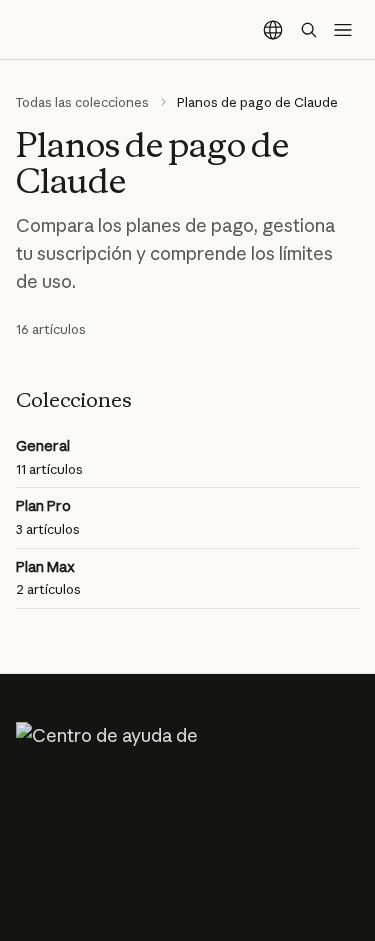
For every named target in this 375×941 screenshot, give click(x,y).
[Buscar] (309, 30)
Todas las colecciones (82, 102)
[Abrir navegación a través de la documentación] (343, 30)
